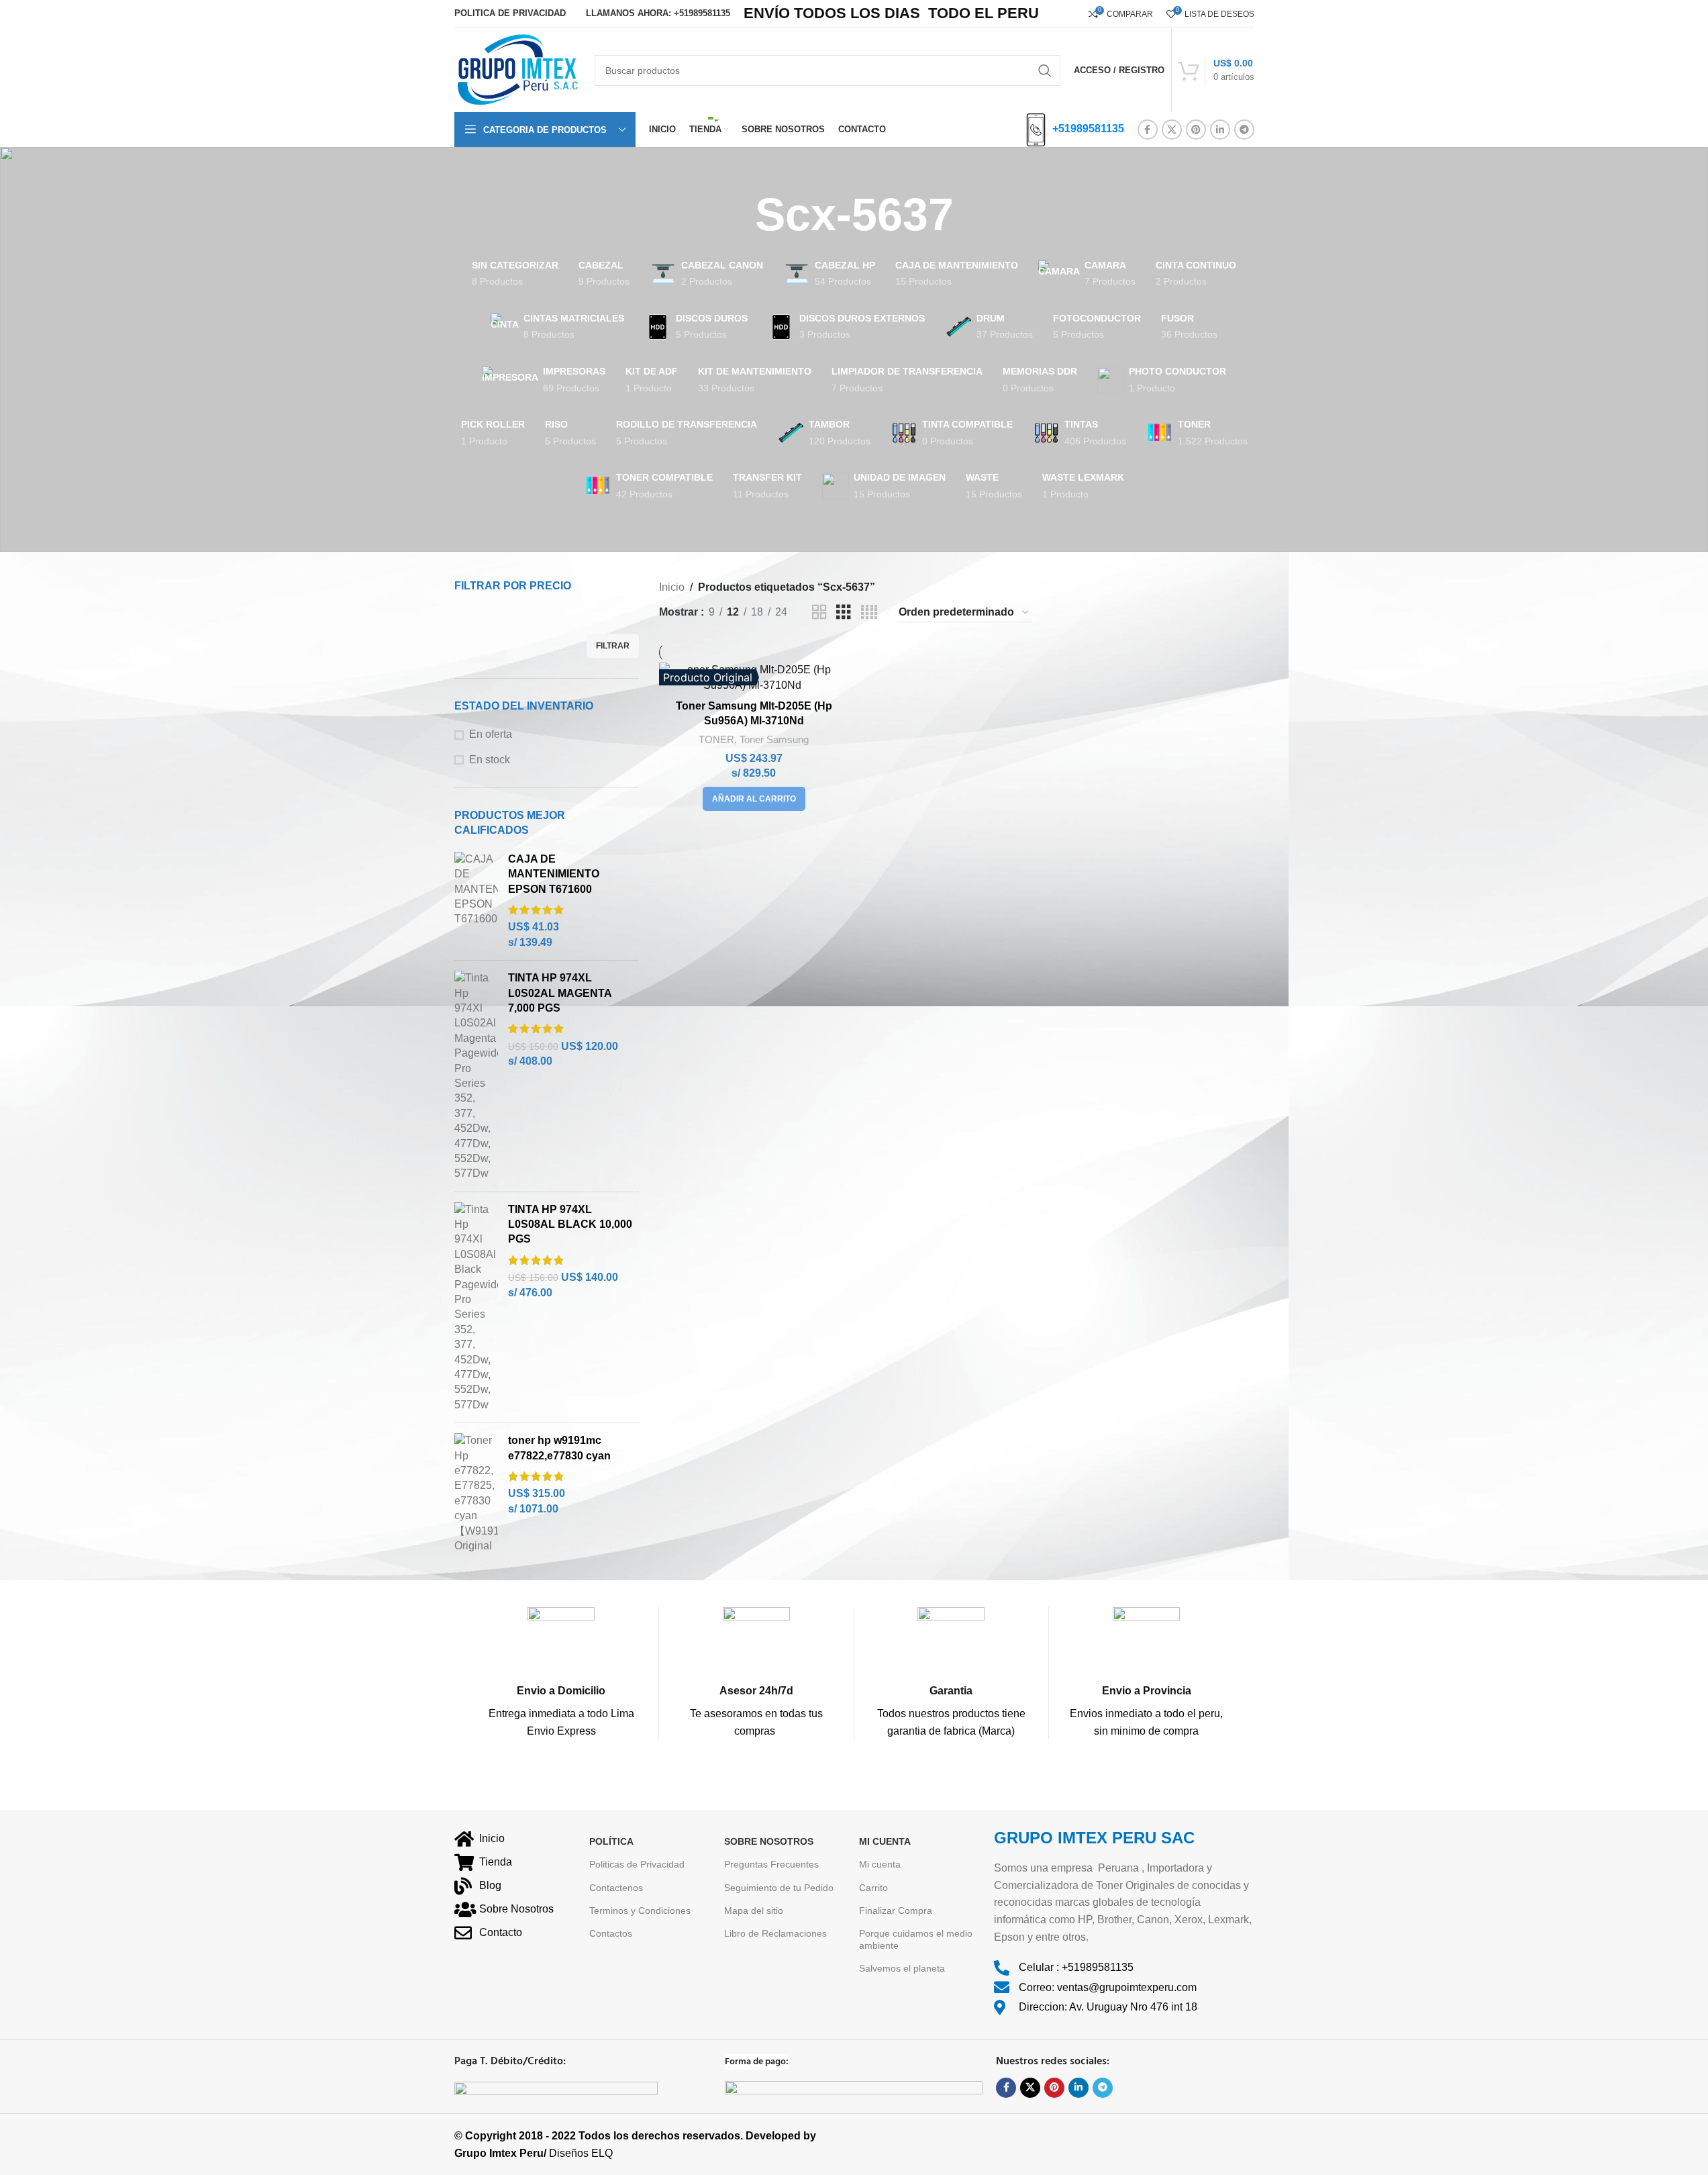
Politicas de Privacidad (637, 1864)
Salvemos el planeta (902, 1968)
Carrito (873, 1888)
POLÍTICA (611, 1841)
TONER (716, 739)
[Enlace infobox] (562, 1673)
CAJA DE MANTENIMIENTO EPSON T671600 (554, 874)
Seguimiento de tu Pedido (779, 1888)
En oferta (491, 734)
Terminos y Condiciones (640, 1911)
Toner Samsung (774, 739)
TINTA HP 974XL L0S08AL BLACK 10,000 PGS (570, 1224)
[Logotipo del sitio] (518, 69)
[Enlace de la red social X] (1172, 130)
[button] (754, 799)
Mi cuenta (880, 1864)
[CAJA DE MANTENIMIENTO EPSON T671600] (476, 901)
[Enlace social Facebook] (1148, 130)
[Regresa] (738, 215)
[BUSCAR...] (1045, 70)
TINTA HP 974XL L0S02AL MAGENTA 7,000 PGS (560, 993)
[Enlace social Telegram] (1244, 130)
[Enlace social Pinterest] (1196, 130)
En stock (490, 760)
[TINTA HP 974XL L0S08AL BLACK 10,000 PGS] (476, 1307)
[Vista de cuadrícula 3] (844, 613)
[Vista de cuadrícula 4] (869, 613)
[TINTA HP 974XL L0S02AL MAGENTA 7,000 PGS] (476, 1076)
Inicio (672, 587)
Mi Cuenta (885, 1841)
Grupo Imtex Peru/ (500, 2153)
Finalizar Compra (896, 1911)
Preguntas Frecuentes (771, 1864)
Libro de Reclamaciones (775, 1933)
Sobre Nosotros (769, 1841)
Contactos (611, 1933)
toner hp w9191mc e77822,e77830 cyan (559, 1448)
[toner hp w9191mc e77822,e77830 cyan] (476, 1493)
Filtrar (613, 646)
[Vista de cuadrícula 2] (819, 613)
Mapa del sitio (754, 1911)
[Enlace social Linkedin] (1220, 130)
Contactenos (616, 1888)
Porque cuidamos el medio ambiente (916, 1939)
